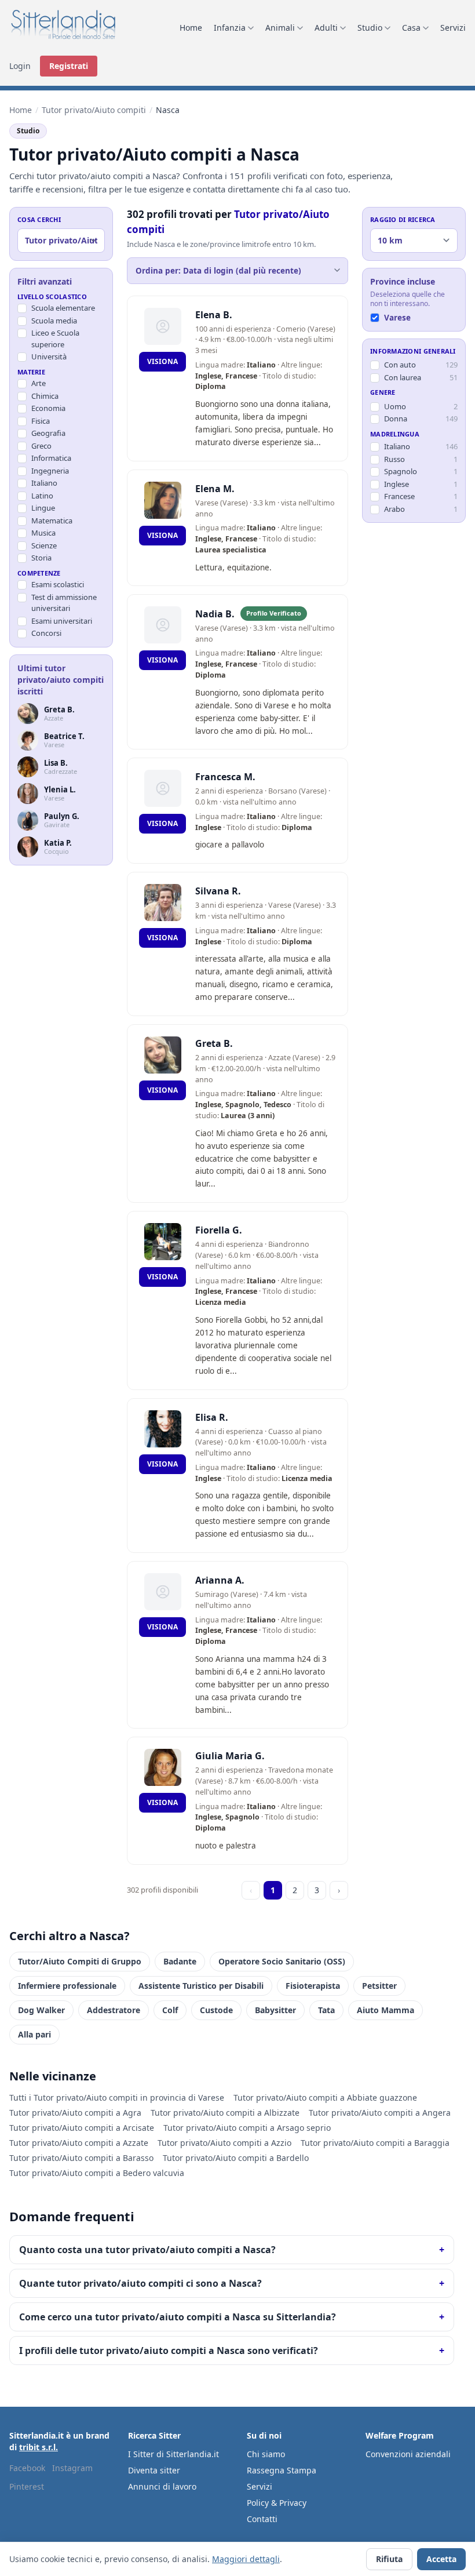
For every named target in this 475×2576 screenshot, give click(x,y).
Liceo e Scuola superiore (55, 339)
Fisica (41, 421)
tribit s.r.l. (39, 2447)
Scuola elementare (63, 308)
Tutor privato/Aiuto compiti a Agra (75, 2113)
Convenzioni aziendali (408, 2454)
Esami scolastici (58, 584)
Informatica (51, 458)
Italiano (44, 483)
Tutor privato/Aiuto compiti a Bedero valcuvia (97, 2173)
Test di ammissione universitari (64, 603)
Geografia (48, 433)
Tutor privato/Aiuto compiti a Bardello (236, 2158)
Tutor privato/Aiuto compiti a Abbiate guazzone (325, 2097)
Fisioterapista (313, 1986)
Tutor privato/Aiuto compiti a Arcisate (82, 2128)
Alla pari (34, 2034)
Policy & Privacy (277, 2503)
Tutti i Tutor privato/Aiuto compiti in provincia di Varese (117, 2097)
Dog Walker (41, 2010)
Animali (280, 28)
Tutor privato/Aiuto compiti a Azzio (224, 2143)
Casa (411, 28)
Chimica (45, 396)
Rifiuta (389, 2559)
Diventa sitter (154, 2470)
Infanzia (230, 28)
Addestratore (114, 2010)
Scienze (44, 545)
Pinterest (27, 2486)
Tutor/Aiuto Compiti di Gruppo (80, 1961)
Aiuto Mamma (386, 2010)
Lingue (43, 508)
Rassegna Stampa (282, 2470)
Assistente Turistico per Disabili (201, 1986)
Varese (397, 318)
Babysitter (275, 2010)
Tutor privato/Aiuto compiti (94, 110)
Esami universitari (62, 621)
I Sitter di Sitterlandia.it (173, 2454)
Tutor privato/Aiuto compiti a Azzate (79, 2143)
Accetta (441, 2559)
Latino (42, 496)
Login (20, 66)
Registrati (69, 66)
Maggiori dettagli (246, 2559)
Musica (43, 533)
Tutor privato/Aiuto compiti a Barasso (81, 2158)
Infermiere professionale (67, 1986)
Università (49, 356)
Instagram (72, 2468)
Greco (41, 446)
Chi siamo (266, 2454)
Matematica (52, 521)
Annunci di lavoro (162, 2486)
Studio (370, 28)
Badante (180, 1961)
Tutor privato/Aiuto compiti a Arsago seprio (247, 2128)
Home (191, 28)
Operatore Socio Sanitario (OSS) (282, 1961)
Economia (48, 408)
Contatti (262, 2519)
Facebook (27, 2468)
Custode (216, 2010)
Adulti (326, 28)
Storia (41, 558)
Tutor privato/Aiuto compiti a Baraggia (375, 2143)
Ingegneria (50, 471)
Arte (39, 383)
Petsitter (379, 1986)
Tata (326, 2010)
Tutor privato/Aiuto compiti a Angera (380, 2113)
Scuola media (54, 321)
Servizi (453, 28)
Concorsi (46, 633)
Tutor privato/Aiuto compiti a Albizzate (225, 2113)
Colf (170, 2010)
